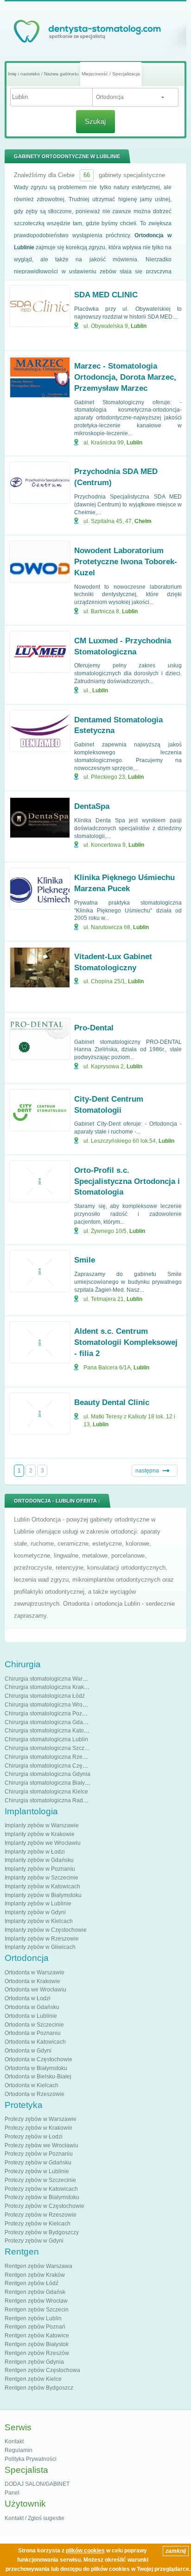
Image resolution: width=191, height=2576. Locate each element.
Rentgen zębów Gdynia (34, 2362)
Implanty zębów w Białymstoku (43, 1895)
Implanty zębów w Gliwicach (40, 1947)
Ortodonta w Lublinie (31, 2016)
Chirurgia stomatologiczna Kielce (46, 1792)
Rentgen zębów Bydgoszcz (39, 2388)
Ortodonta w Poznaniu (33, 2033)
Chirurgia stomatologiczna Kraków (48, 1687)
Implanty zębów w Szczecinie (41, 1878)
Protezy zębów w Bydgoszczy (42, 2232)
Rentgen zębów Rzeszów (37, 2353)
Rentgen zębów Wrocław (36, 2301)
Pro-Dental (94, 1028)
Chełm (143, 521)
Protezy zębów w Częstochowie (45, 2206)
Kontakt (14, 2441)
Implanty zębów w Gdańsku (39, 1860)
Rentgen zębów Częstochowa (42, 2370)
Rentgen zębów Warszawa (38, 2266)
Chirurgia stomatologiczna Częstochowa (56, 1766)
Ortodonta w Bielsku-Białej (38, 2077)
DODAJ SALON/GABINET (37, 2484)
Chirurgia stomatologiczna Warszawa (52, 1679)
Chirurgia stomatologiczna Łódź (45, 1696)
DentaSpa (92, 806)
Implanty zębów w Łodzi (35, 1852)
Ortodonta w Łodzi (28, 1998)
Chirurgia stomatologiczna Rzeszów (50, 1757)
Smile (85, 1260)
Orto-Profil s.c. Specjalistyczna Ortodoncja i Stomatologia (127, 1181)
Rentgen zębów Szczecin (37, 2310)
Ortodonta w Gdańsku (32, 2007)
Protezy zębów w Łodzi (34, 2137)
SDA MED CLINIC (106, 295)
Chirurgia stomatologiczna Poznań (48, 1713)
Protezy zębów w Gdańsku (38, 2163)
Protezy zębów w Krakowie (38, 2128)
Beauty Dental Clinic (112, 1402)
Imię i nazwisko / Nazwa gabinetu (43, 74)
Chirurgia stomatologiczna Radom (48, 1800)
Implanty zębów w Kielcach (39, 1921)
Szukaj (95, 121)
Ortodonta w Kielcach (32, 2085)
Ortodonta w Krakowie (32, 1981)
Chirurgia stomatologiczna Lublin (46, 1739)
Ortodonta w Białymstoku (36, 2068)
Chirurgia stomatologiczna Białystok (50, 1783)
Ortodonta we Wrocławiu (35, 1990)
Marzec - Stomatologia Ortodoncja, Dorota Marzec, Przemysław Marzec (125, 377)
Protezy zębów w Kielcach (38, 2224)
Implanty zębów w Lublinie (38, 1904)
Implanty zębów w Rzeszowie (42, 1939)
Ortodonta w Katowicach (35, 2042)
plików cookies (85, 2551)
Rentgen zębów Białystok (37, 2344)
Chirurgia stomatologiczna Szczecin (50, 1748)
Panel (12, 2493)
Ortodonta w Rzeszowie (35, 2094)
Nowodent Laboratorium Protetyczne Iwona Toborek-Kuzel (126, 562)
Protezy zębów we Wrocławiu (41, 2145)
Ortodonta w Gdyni (28, 2051)
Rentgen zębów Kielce (33, 2379)
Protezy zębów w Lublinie (37, 2171)
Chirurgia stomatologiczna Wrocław (49, 1705)
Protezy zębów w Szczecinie (40, 2180)
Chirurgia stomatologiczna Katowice (50, 1731)
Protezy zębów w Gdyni (34, 2241)
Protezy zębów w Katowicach (41, 2189)
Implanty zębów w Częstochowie (46, 1930)
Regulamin (19, 2450)
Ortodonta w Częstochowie (38, 2059)
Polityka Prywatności (31, 2459)
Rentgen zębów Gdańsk (35, 2292)
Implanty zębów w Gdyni (35, 1912)
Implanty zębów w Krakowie (40, 1834)
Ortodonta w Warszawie (35, 1972)
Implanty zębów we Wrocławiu (43, 1843)
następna (147, 1471)
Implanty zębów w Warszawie (42, 1825)
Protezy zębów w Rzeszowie (41, 2215)
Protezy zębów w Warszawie (41, 2119)
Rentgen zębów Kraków (35, 2275)
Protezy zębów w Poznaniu (39, 2154)
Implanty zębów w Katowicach (42, 1886)
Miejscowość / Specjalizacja (111, 74)
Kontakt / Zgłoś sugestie (35, 2518)
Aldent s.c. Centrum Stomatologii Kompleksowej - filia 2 (126, 1342)
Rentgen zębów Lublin (33, 2318)
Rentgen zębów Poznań (35, 2327)
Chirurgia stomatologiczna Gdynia (48, 1774)
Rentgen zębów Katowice (37, 2336)
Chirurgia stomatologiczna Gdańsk (48, 1722)
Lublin (139, 326)
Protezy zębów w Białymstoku (42, 2197)
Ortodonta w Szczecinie (34, 2025)
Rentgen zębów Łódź (32, 2283)
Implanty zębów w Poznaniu (40, 1869)
